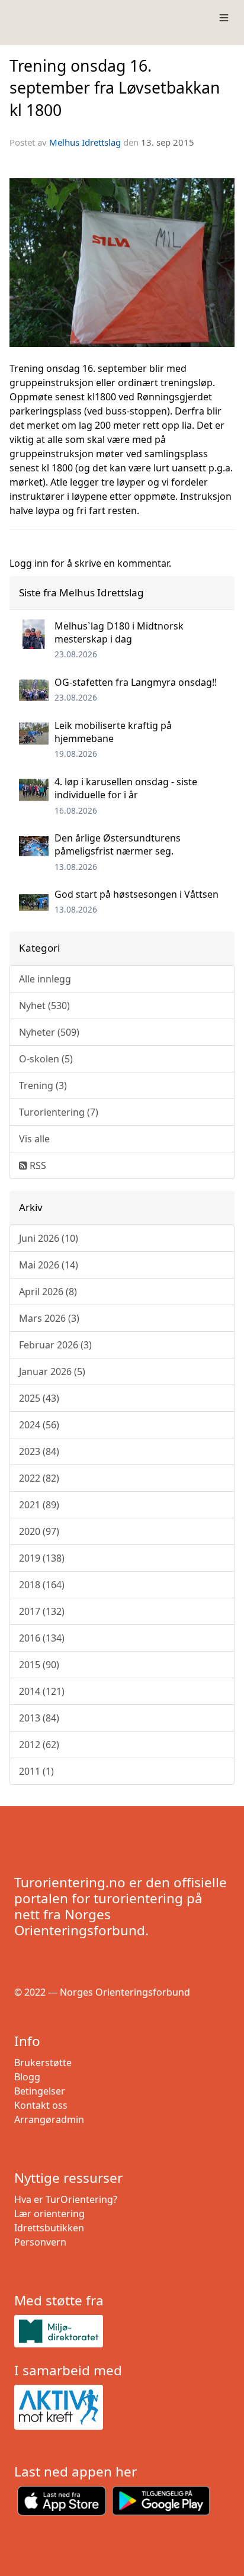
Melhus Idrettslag (85, 142)
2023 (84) (39, 1451)
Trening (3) (43, 1085)
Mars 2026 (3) (49, 1318)
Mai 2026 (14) (49, 1265)
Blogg (27, 2077)
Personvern (40, 2242)
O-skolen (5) (46, 1059)
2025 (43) (39, 1398)
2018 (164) (42, 1585)
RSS (37, 1165)
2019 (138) (42, 1558)
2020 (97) (39, 1531)
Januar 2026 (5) (52, 1371)
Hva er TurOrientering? (66, 2199)
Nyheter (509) (49, 1032)
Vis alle (34, 1139)
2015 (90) (39, 1665)
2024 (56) (39, 1425)
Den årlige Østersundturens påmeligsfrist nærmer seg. (118, 844)
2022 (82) (39, 1478)
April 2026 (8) (48, 1292)
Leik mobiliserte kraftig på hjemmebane (113, 732)
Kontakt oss (41, 2105)
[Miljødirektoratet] (122, 2331)
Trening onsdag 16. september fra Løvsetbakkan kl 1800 (115, 88)
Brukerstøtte (43, 2063)
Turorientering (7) (59, 1112)
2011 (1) (36, 1771)
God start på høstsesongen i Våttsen (137, 894)
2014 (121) (42, 1691)
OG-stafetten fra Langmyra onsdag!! (136, 682)
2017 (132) (42, 1611)
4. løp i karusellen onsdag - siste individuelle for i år (126, 788)
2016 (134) (42, 1638)
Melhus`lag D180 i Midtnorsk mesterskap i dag (119, 632)
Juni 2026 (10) (49, 1238)
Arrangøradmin (49, 2119)
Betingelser (40, 2091)
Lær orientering (49, 2214)
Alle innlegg (45, 979)
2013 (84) (39, 1718)
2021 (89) (39, 1505)
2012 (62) (39, 1745)
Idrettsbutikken (49, 2228)
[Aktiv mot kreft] (122, 2407)
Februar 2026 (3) (55, 1345)
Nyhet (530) (44, 1006)
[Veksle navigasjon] (224, 18)
